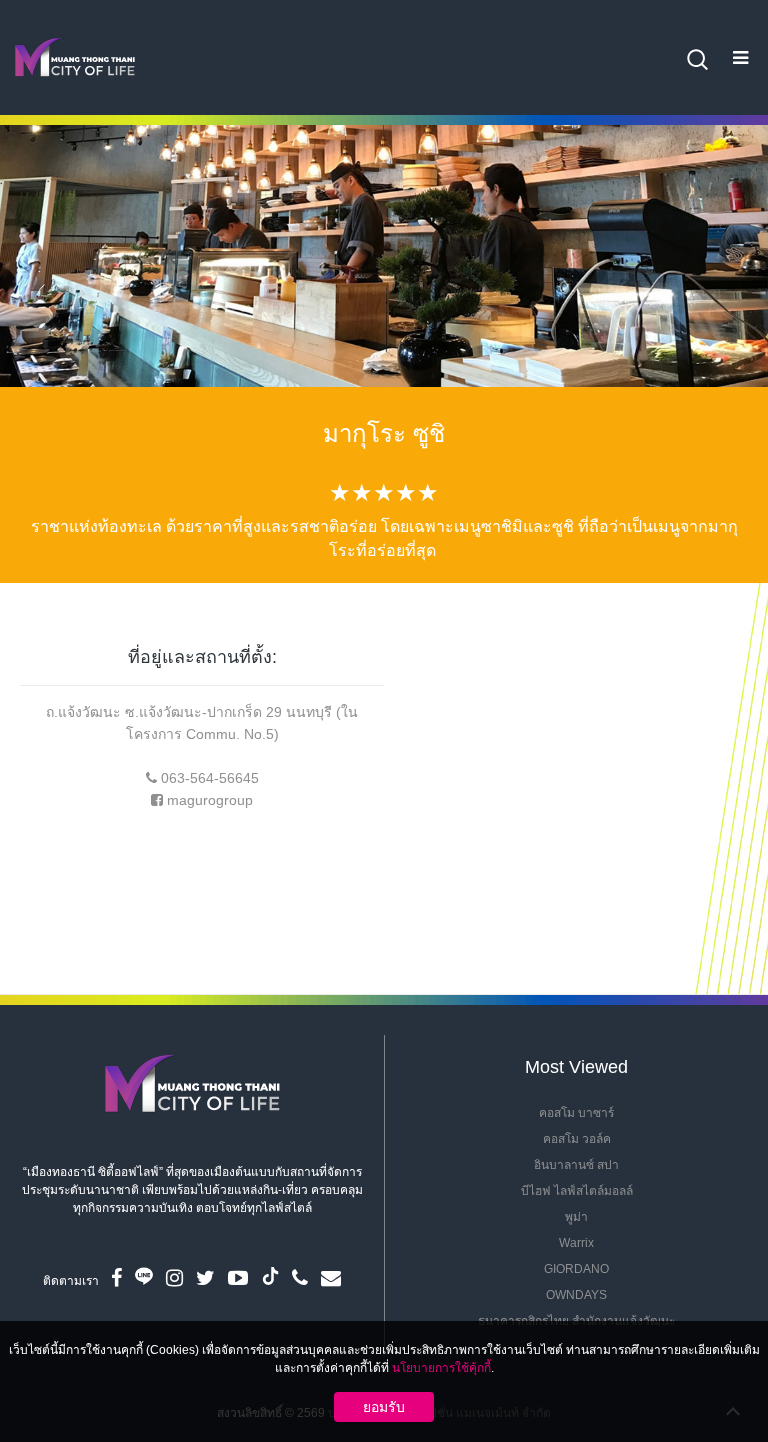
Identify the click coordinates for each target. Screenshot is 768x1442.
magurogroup (210, 800)
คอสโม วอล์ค (577, 1139)
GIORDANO (576, 1269)
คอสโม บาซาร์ (576, 1113)
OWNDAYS (576, 1295)
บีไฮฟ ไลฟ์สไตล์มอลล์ (577, 1191)
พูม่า (576, 1217)
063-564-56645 (210, 778)
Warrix (576, 1243)
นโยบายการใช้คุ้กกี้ (441, 1368)
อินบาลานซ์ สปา (576, 1165)
